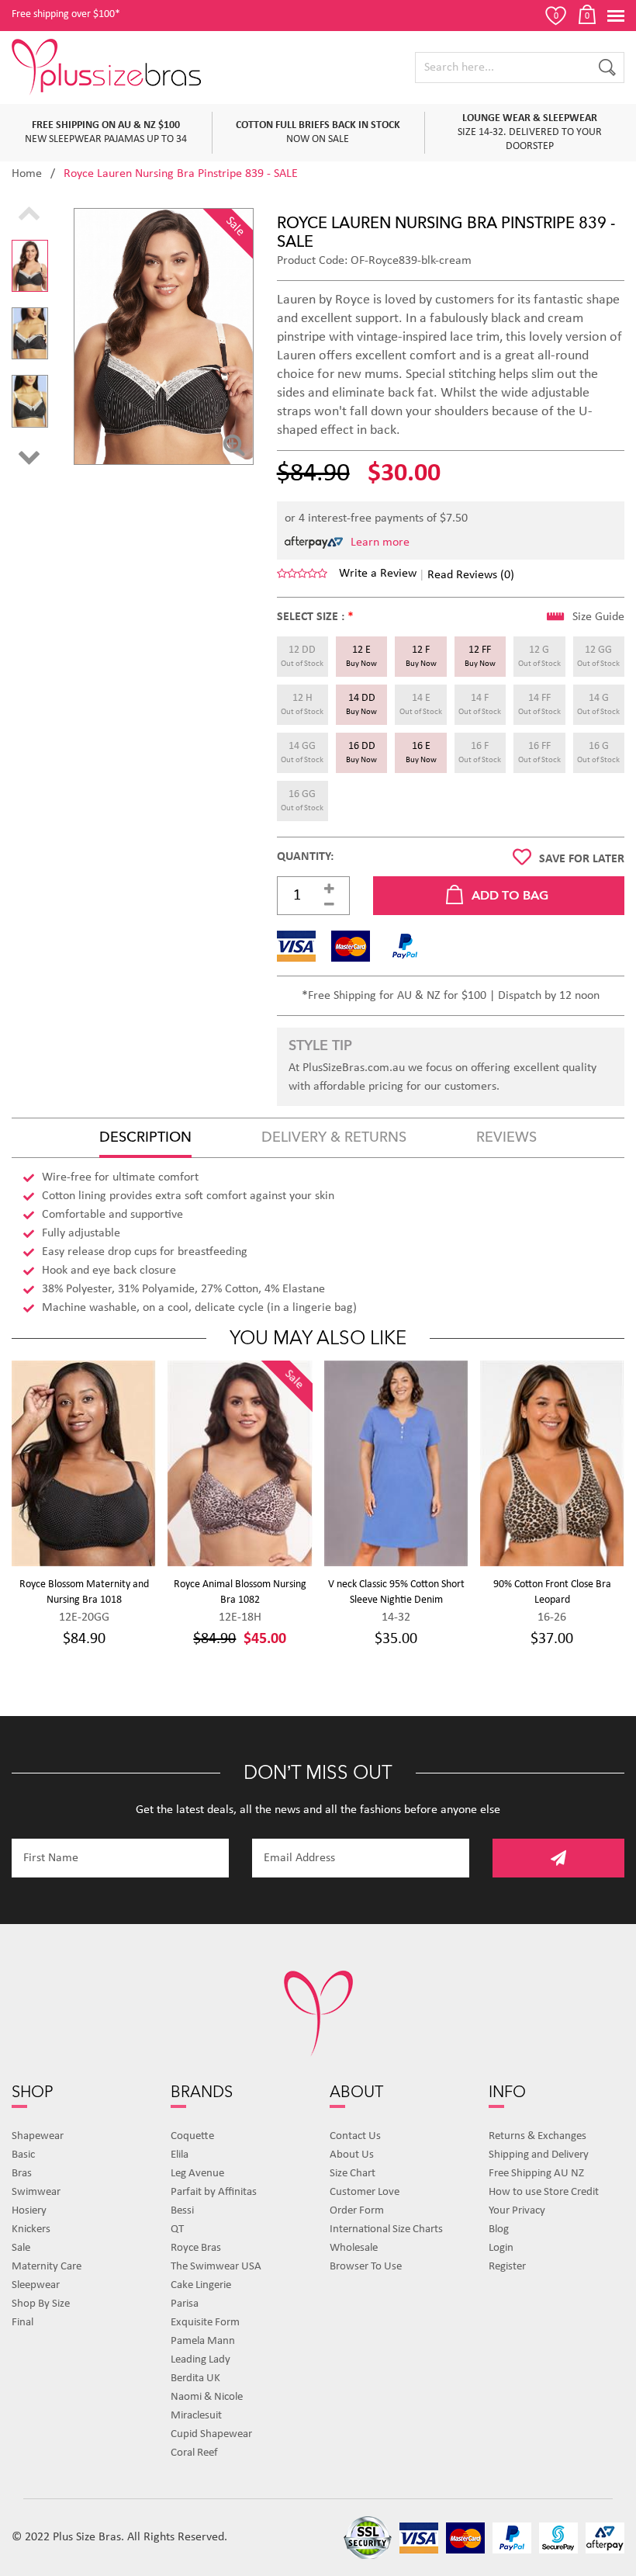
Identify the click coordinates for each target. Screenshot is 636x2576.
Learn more (380, 543)
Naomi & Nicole (207, 2397)
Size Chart (353, 2174)
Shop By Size (41, 2304)
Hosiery (29, 2211)
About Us (352, 2155)
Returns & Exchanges (537, 2136)
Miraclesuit (196, 2416)
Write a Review (378, 574)
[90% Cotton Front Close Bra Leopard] (552, 1464)
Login (501, 2248)
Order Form (357, 2211)
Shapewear (38, 2136)
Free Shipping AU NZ (536, 2174)
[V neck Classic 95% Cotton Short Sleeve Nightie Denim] (396, 1464)
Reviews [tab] (506, 1137)
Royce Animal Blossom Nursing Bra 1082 (240, 1592)
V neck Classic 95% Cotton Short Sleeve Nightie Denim (396, 1592)
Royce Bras (196, 2248)
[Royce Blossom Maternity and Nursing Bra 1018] (84, 1464)
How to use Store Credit (544, 2192)
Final (22, 2323)
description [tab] (145, 1137)
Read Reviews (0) (471, 575)
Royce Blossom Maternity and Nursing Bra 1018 (84, 1592)
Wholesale (354, 2248)
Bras (22, 2174)
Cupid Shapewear (211, 2434)
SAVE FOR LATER (582, 859)
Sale (21, 2248)
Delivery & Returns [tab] (334, 1137)
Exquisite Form (205, 2323)
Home (27, 174)
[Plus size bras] (108, 67)
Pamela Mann (203, 2341)
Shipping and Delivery (539, 2155)
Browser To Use (366, 2267)
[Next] (29, 458)
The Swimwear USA (216, 2267)
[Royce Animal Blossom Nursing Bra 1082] (240, 1464)
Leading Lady (200, 2360)
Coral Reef (194, 2453)
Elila (180, 2155)
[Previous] (29, 215)
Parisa (185, 2304)
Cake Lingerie (201, 2285)
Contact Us (355, 2136)
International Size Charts (386, 2229)
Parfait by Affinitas (214, 2192)
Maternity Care (47, 2267)
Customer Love (365, 2192)
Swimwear (36, 2192)
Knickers (31, 2229)
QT (177, 2229)
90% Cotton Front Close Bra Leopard (552, 1592)
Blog (499, 2229)
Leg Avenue (197, 2174)
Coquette (192, 2136)
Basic (23, 2155)
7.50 (457, 518)
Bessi (182, 2211)
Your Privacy (517, 2211)
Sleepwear (36, 2285)
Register (507, 2267)
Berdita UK (195, 2378)
